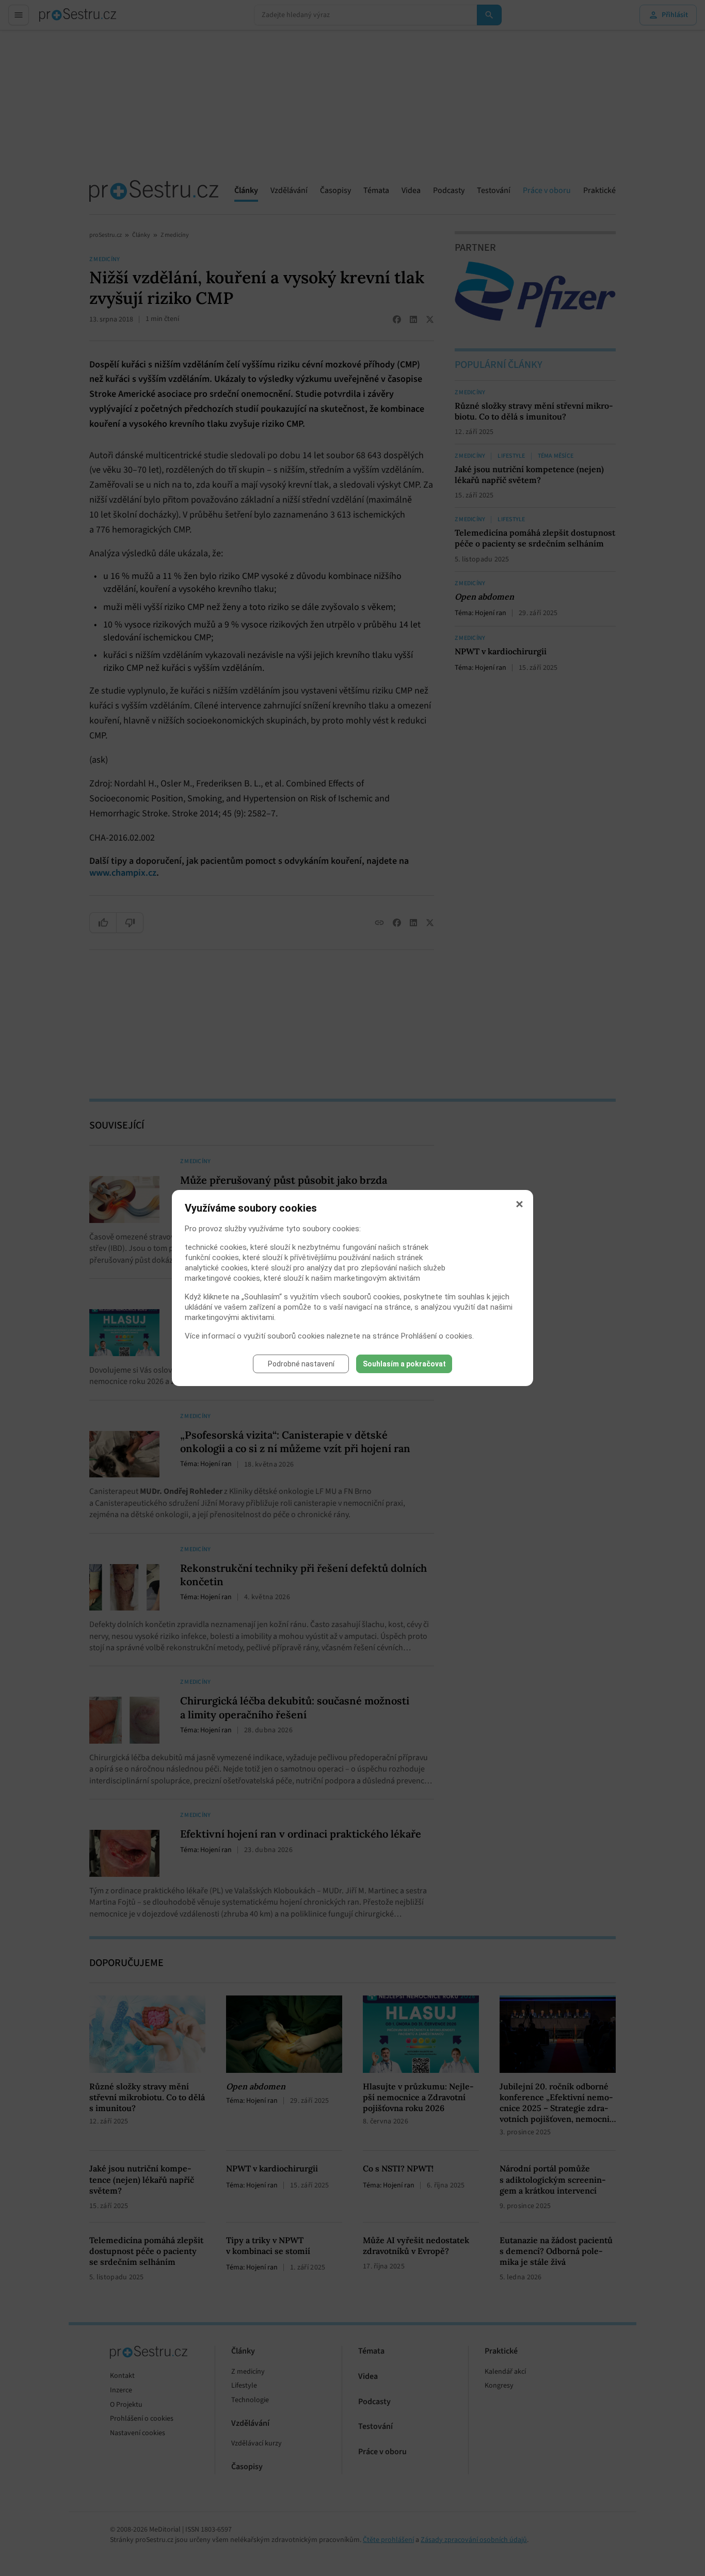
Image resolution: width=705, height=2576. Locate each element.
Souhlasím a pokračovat (404, 1364)
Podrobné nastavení (301, 1364)
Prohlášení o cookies (437, 1336)
